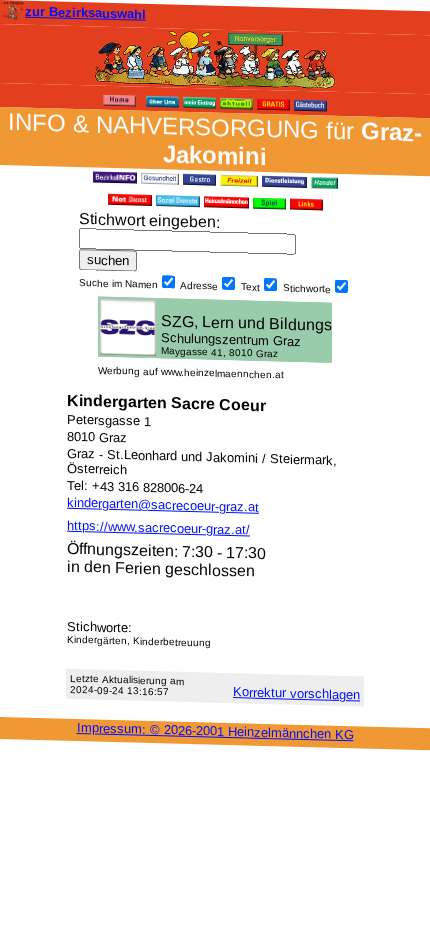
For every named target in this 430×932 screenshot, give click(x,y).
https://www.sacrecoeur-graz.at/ (158, 528)
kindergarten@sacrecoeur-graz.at (163, 505)
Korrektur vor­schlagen (296, 693)
